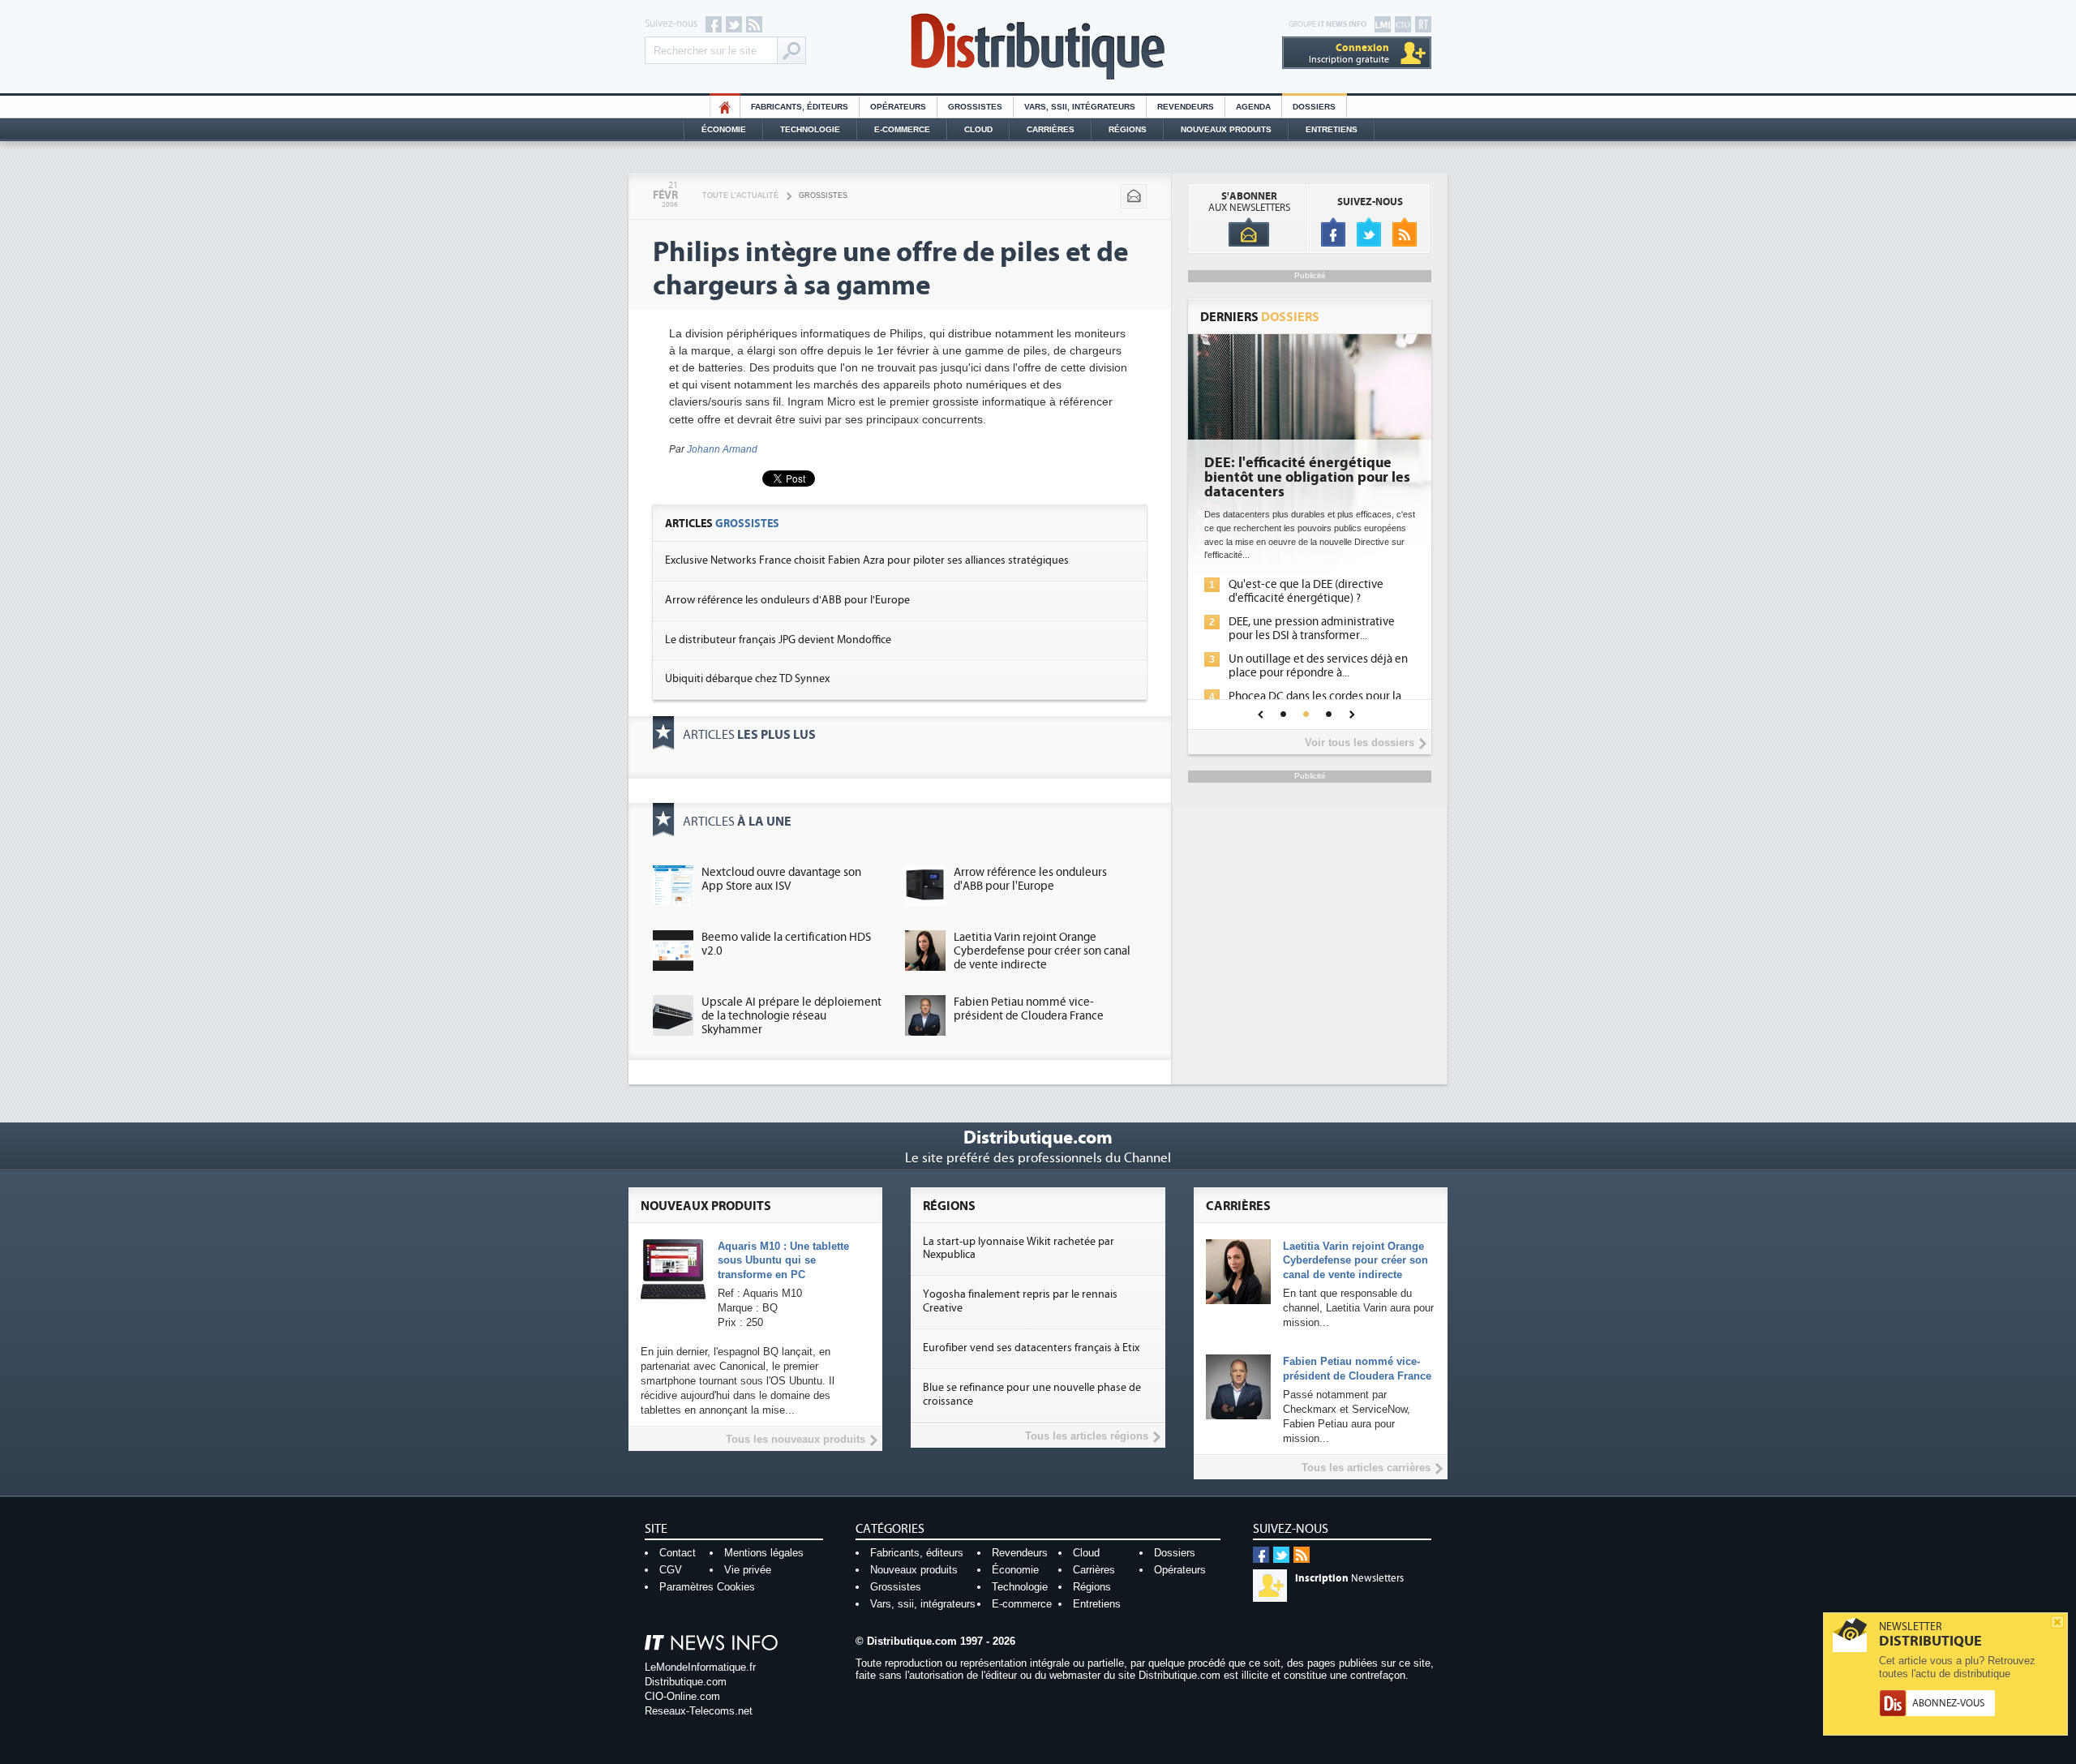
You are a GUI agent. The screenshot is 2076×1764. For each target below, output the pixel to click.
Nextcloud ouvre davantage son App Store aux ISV (781, 879)
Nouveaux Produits (1226, 129)
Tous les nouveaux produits (796, 1439)
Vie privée (748, 1570)
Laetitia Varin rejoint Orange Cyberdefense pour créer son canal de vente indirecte (1042, 951)
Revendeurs (1186, 107)
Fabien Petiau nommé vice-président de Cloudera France (1029, 1009)
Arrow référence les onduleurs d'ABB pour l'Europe (787, 600)
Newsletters (1349, 1578)
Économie (724, 129)
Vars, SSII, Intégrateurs (1080, 107)
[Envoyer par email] (1134, 196)
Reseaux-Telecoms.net (699, 1711)
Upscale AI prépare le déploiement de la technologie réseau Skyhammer (791, 1016)
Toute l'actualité (740, 195)
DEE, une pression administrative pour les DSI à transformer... (1312, 629)
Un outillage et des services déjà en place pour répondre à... (1318, 666)
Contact (678, 1553)
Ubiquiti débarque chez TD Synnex (747, 679)
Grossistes (975, 107)
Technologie (810, 129)
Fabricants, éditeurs (800, 107)
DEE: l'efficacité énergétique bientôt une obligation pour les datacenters (1307, 478)
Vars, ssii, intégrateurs (923, 1604)
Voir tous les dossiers (1360, 743)
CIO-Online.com (682, 1696)
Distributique (1038, 47)
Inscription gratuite (1349, 53)
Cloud (978, 129)
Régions (1128, 129)
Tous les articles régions (1087, 1436)
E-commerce (902, 129)
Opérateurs (898, 107)
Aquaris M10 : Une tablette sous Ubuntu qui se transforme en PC (783, 1261)
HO (725, 107)
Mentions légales (764, 1553)
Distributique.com (686, 1682)
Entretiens (1332, 129)
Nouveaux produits (914, 1570)
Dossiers (1314, 107)
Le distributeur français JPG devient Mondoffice (778, 640)
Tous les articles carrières (1366, 1468)
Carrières (1051, 129)
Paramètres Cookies (707, 1587)
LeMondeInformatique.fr (700, 1667)
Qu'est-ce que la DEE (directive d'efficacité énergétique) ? (1306, 591)
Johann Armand (722, 449)
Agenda (1253, 107)
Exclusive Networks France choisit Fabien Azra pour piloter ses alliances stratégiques (867, 560)
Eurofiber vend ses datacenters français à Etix (1031, 1348)
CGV (671, 1570)
